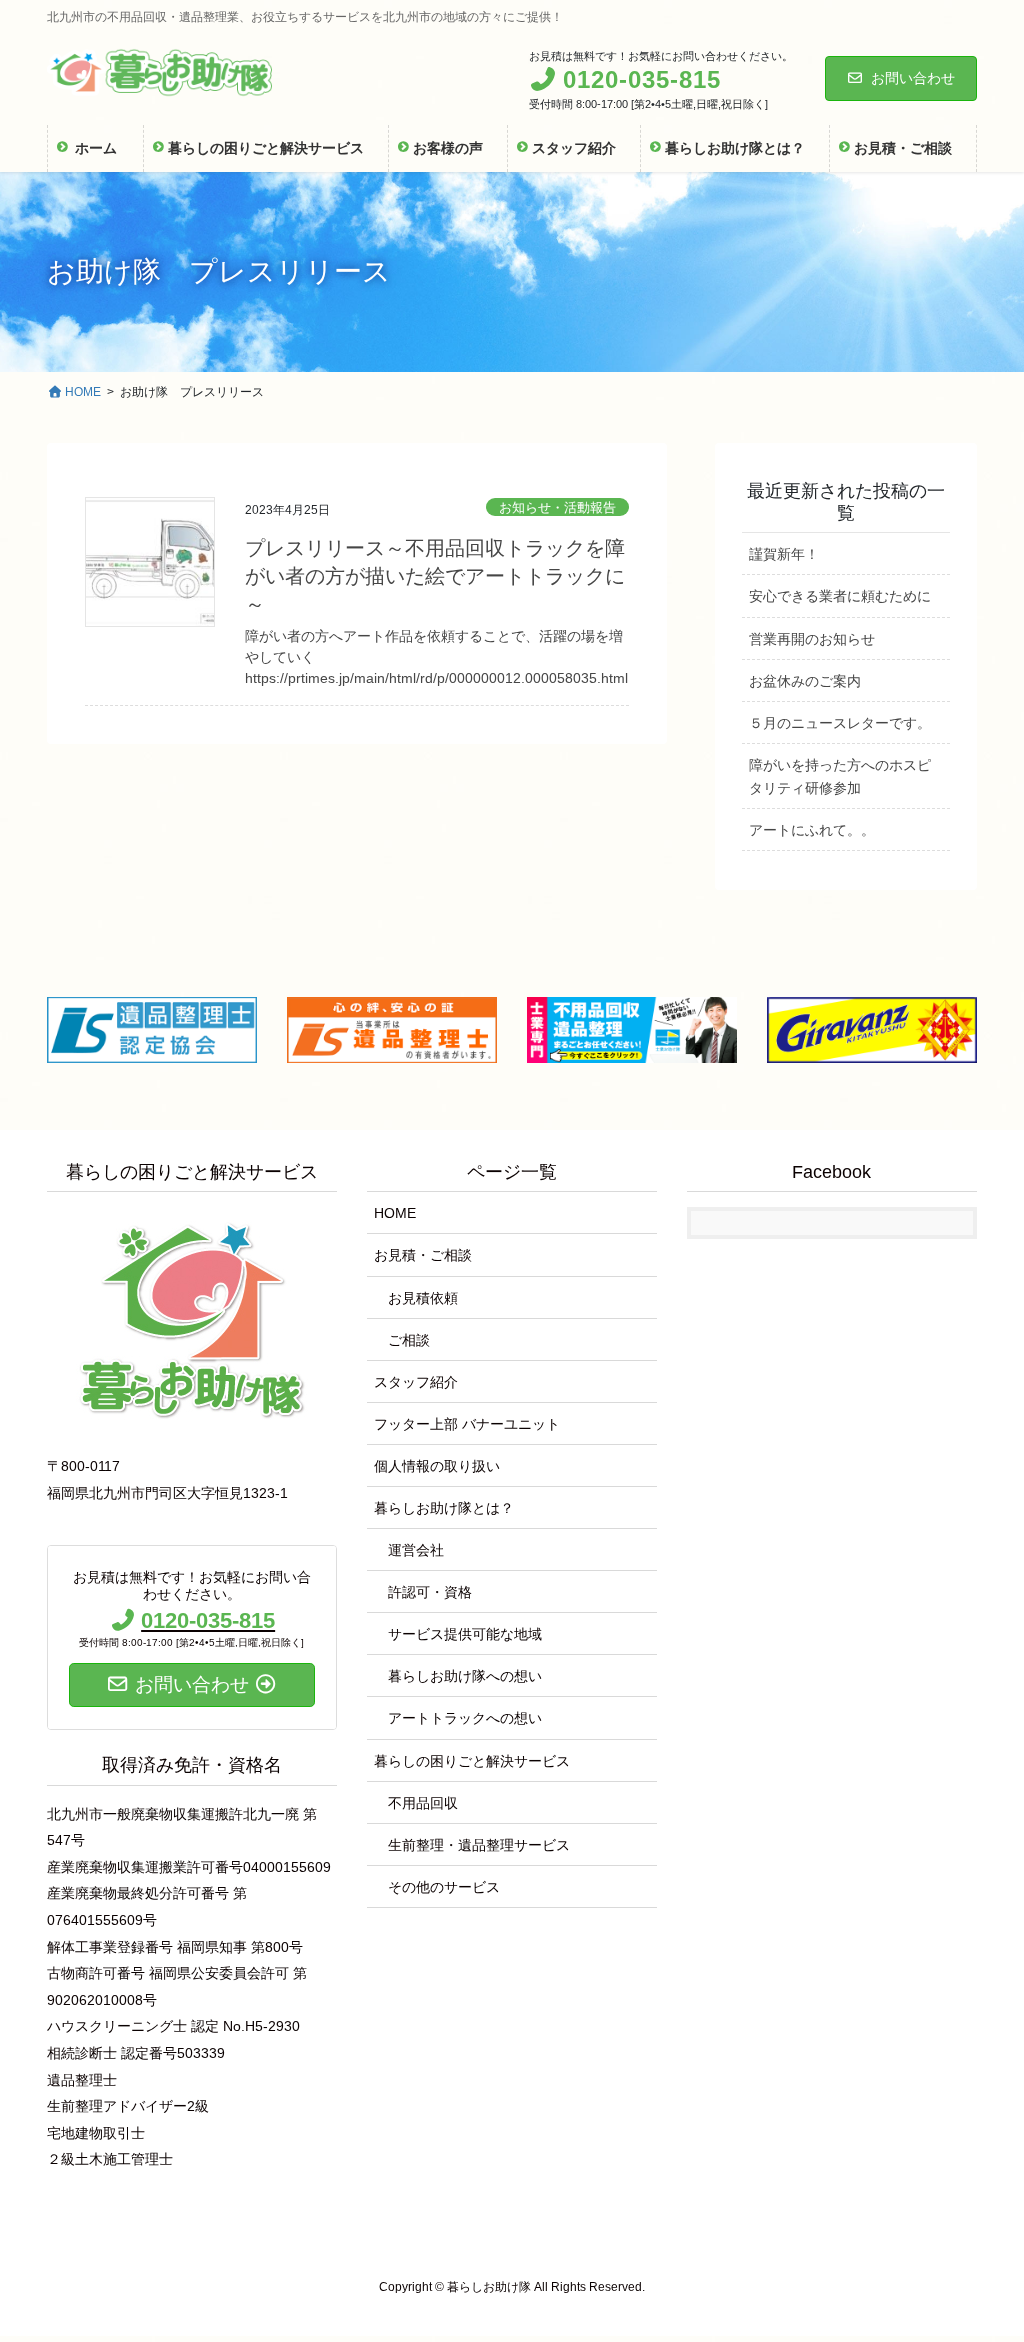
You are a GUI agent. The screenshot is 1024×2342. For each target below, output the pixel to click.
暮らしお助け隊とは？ (444, 1508)
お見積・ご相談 (423, 1255)
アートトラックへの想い (465, 1718)
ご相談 (409, 1340)
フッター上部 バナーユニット (467, 1424)
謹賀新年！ (784, 554)
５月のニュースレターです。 (840, 723)
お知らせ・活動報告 (557, 507)
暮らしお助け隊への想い (465, 1676)
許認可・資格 (430, 1592)
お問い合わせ (913, 78)
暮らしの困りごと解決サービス (472, 1761)
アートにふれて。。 (812, 830)
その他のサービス (444, 1887)
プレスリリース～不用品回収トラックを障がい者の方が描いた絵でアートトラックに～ (435, 576)
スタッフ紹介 (416, 1382)
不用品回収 (423, 1803)
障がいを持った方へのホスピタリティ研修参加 (840, 776)
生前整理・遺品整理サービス (479, 1845)
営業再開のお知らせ (812, 639)
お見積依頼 (423, 1298)
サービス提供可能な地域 (465, 1634)
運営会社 (416, 1550)
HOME (395, 1213)
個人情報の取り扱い (437, 1466)
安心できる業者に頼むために (840, 596)
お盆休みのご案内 (805, 681)
